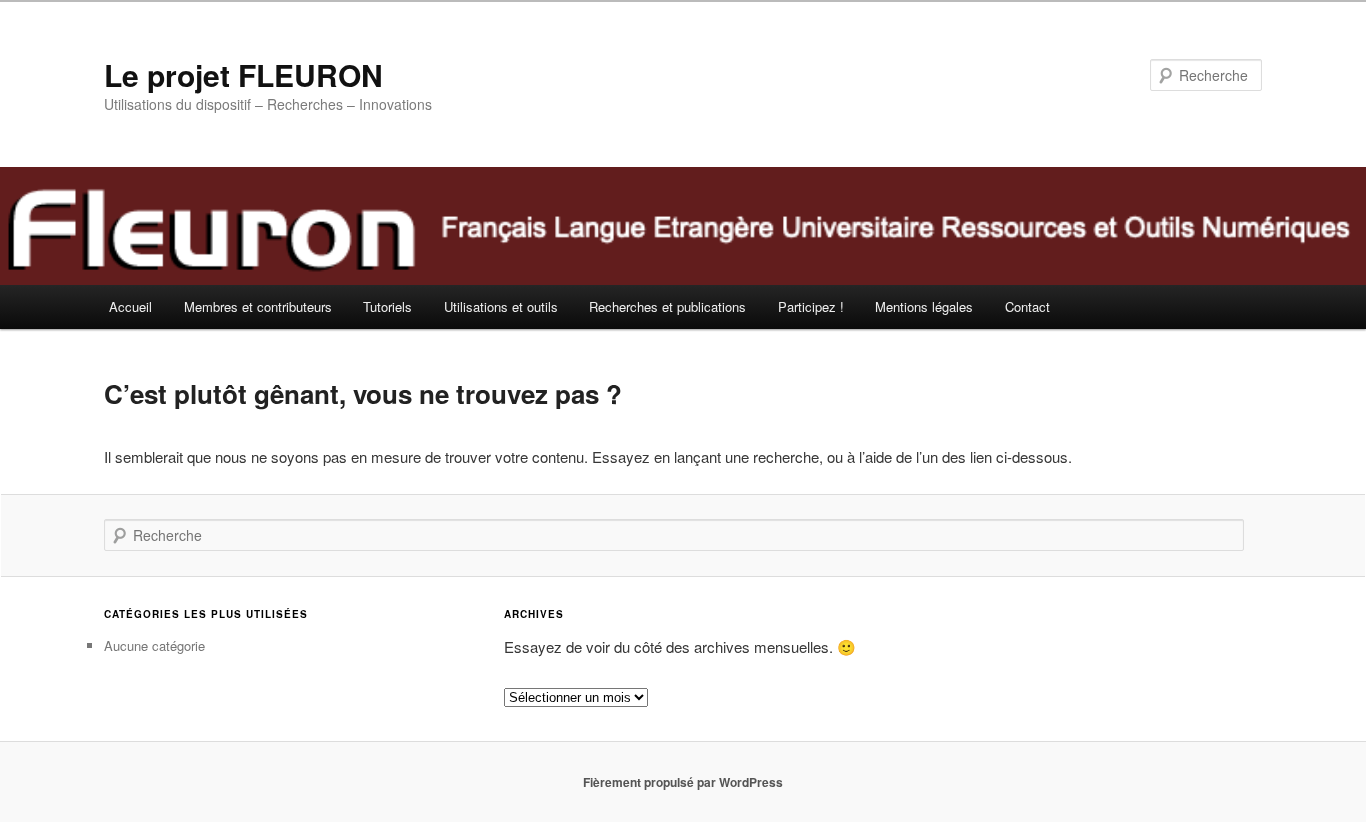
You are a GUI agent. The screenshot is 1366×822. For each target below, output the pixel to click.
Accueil (130, 306)
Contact (1027, 306)
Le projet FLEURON (243, 74)
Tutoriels (387, 306)
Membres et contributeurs (258, 306)
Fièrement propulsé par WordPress (683, 782)
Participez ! (811, 306)
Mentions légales (924, 306)
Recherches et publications (667, 306)
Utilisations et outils (501, 306)
